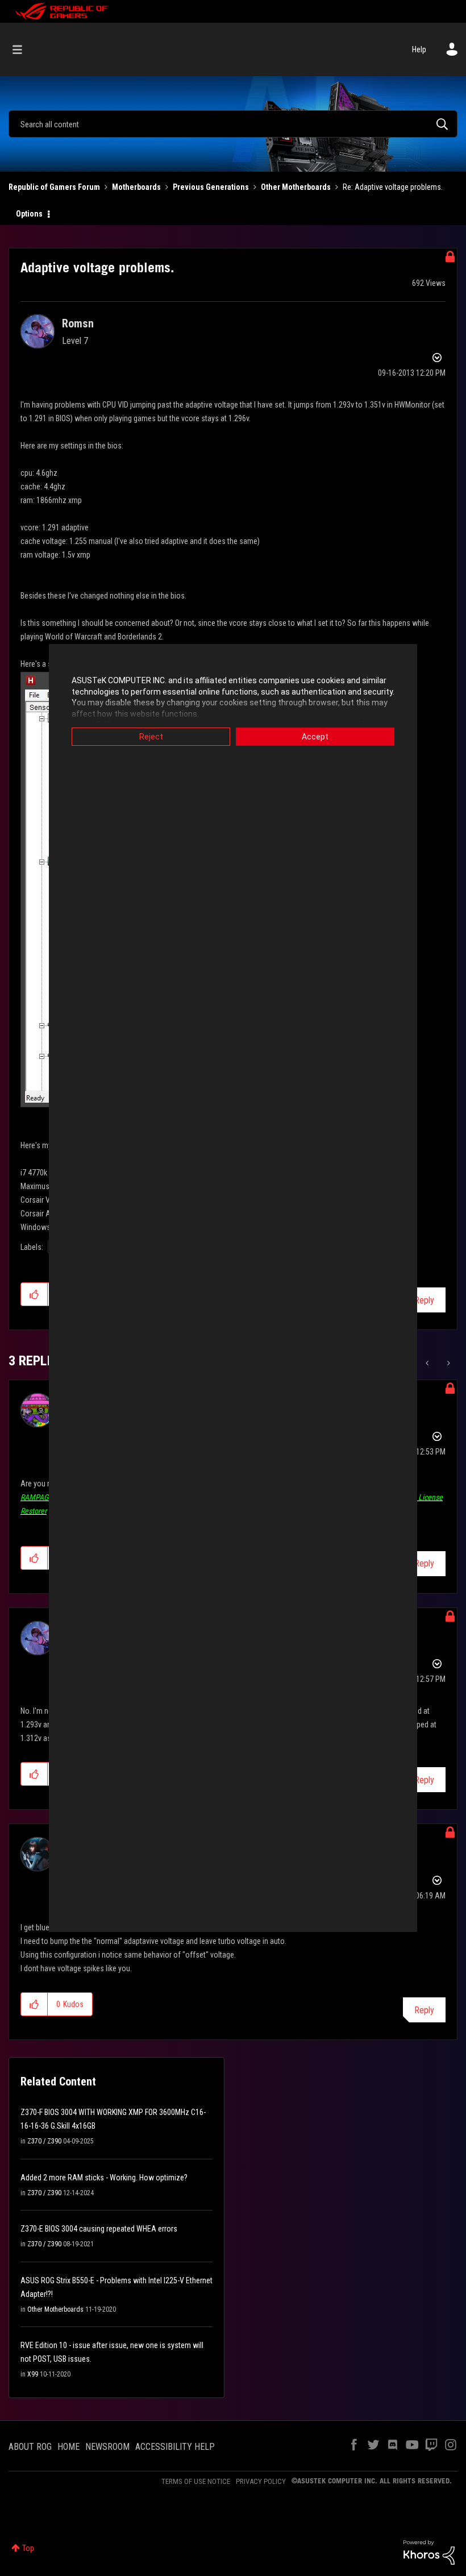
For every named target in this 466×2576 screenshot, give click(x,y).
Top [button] (28, 2548)
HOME (68, 2447)
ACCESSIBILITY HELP (175, 2447)
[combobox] (233, 124)
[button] (34, 1294)
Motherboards (136, 187)
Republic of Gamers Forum (54, 187)
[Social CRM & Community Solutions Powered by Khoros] (429, 2552)
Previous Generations (211, 187)
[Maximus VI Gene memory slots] (448, 1363)
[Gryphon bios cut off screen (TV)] (428, 1363)
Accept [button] (315, 737)
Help (419, 49)
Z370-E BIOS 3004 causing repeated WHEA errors (99, 2229)
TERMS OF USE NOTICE (196, 2481)
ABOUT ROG (30, 2447)
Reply (424, 1300)
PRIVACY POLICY (261, 2481)
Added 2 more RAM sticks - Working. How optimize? (104, 2178)
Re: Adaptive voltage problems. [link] (393, 187)
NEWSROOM (107, 2447)
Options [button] (29, 214)
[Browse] (23, 49)
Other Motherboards (296, 187)
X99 (33, 2374)
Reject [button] (151, 737)
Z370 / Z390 (44, 2141)
